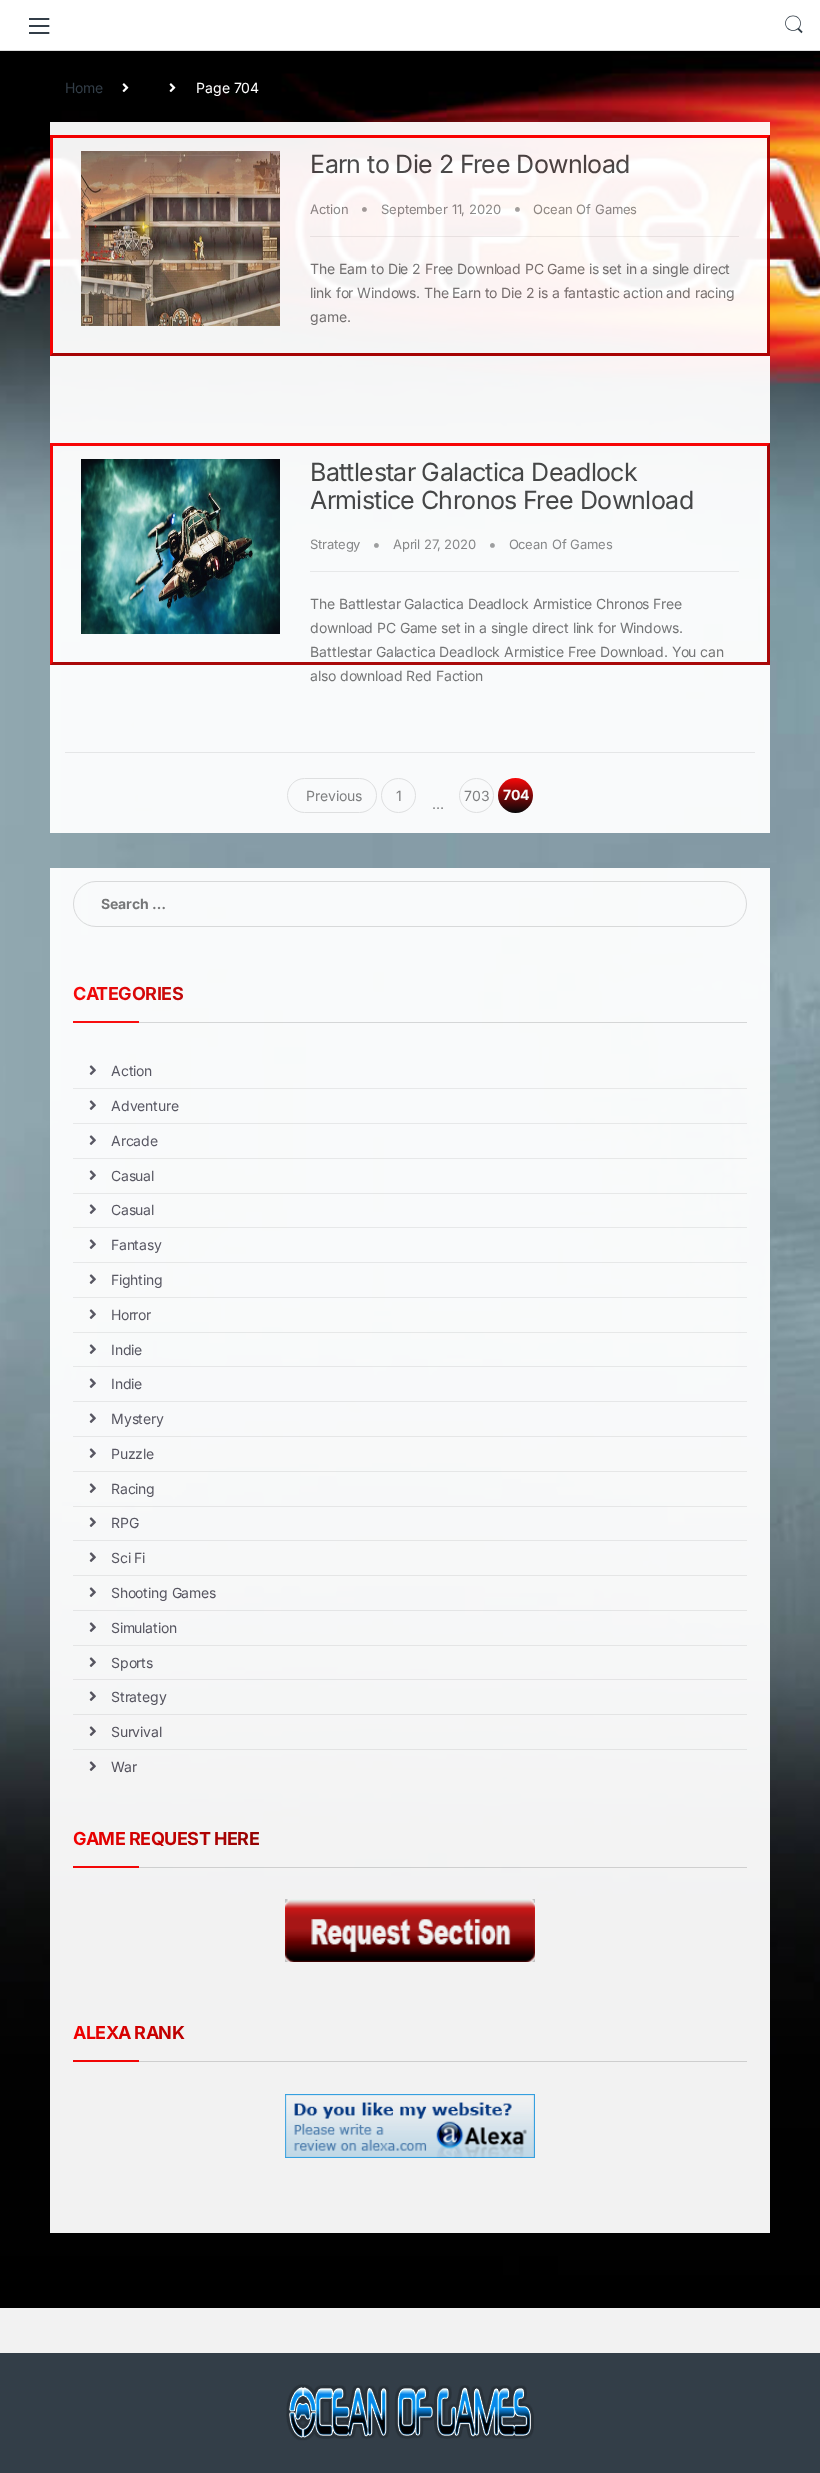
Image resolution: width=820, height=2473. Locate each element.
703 (477, 795)
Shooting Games (163, 1592)
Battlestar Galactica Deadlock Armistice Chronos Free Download (501, 486)
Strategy (335, 544)
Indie (126, 1349)
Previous (332, 795)
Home (83, 87)
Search (794, 25)
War (124, 1766)
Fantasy (136, 1244)
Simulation (144, 1627)
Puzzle (132, 1453)
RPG (125, 1522)
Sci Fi (128, 1557)
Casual (132, 1175)
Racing (133, 1488)
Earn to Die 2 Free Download (469, 164)
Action (329, 209)
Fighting (137, 1279)
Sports (132, 1662)
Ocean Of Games (585, 209)
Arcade (134, 1140)
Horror (131, 1314)
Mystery (137, 1418)
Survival (136, 1731)
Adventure (145, 1105)
